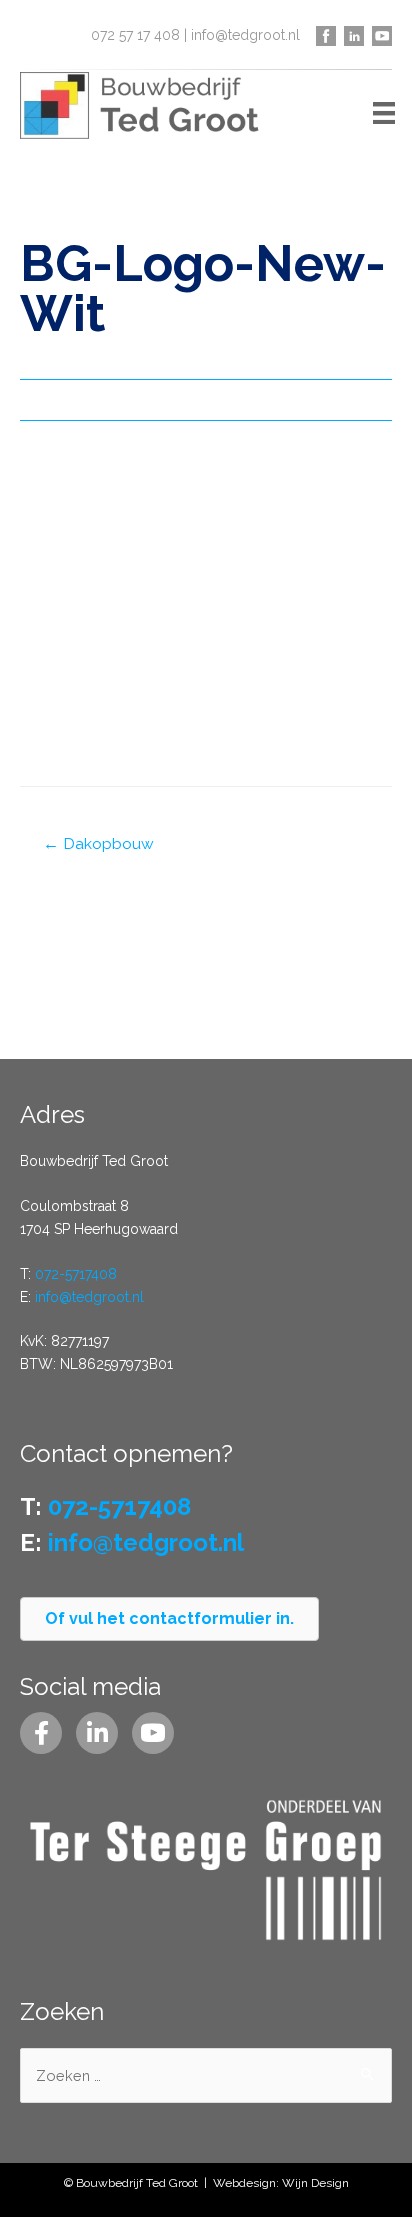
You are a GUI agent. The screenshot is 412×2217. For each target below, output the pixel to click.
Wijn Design (315, 2183)
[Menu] (384, 112)
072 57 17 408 (135, 35)
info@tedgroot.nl (245, 35)
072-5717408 (76, 1274)
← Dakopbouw (98, 843)
